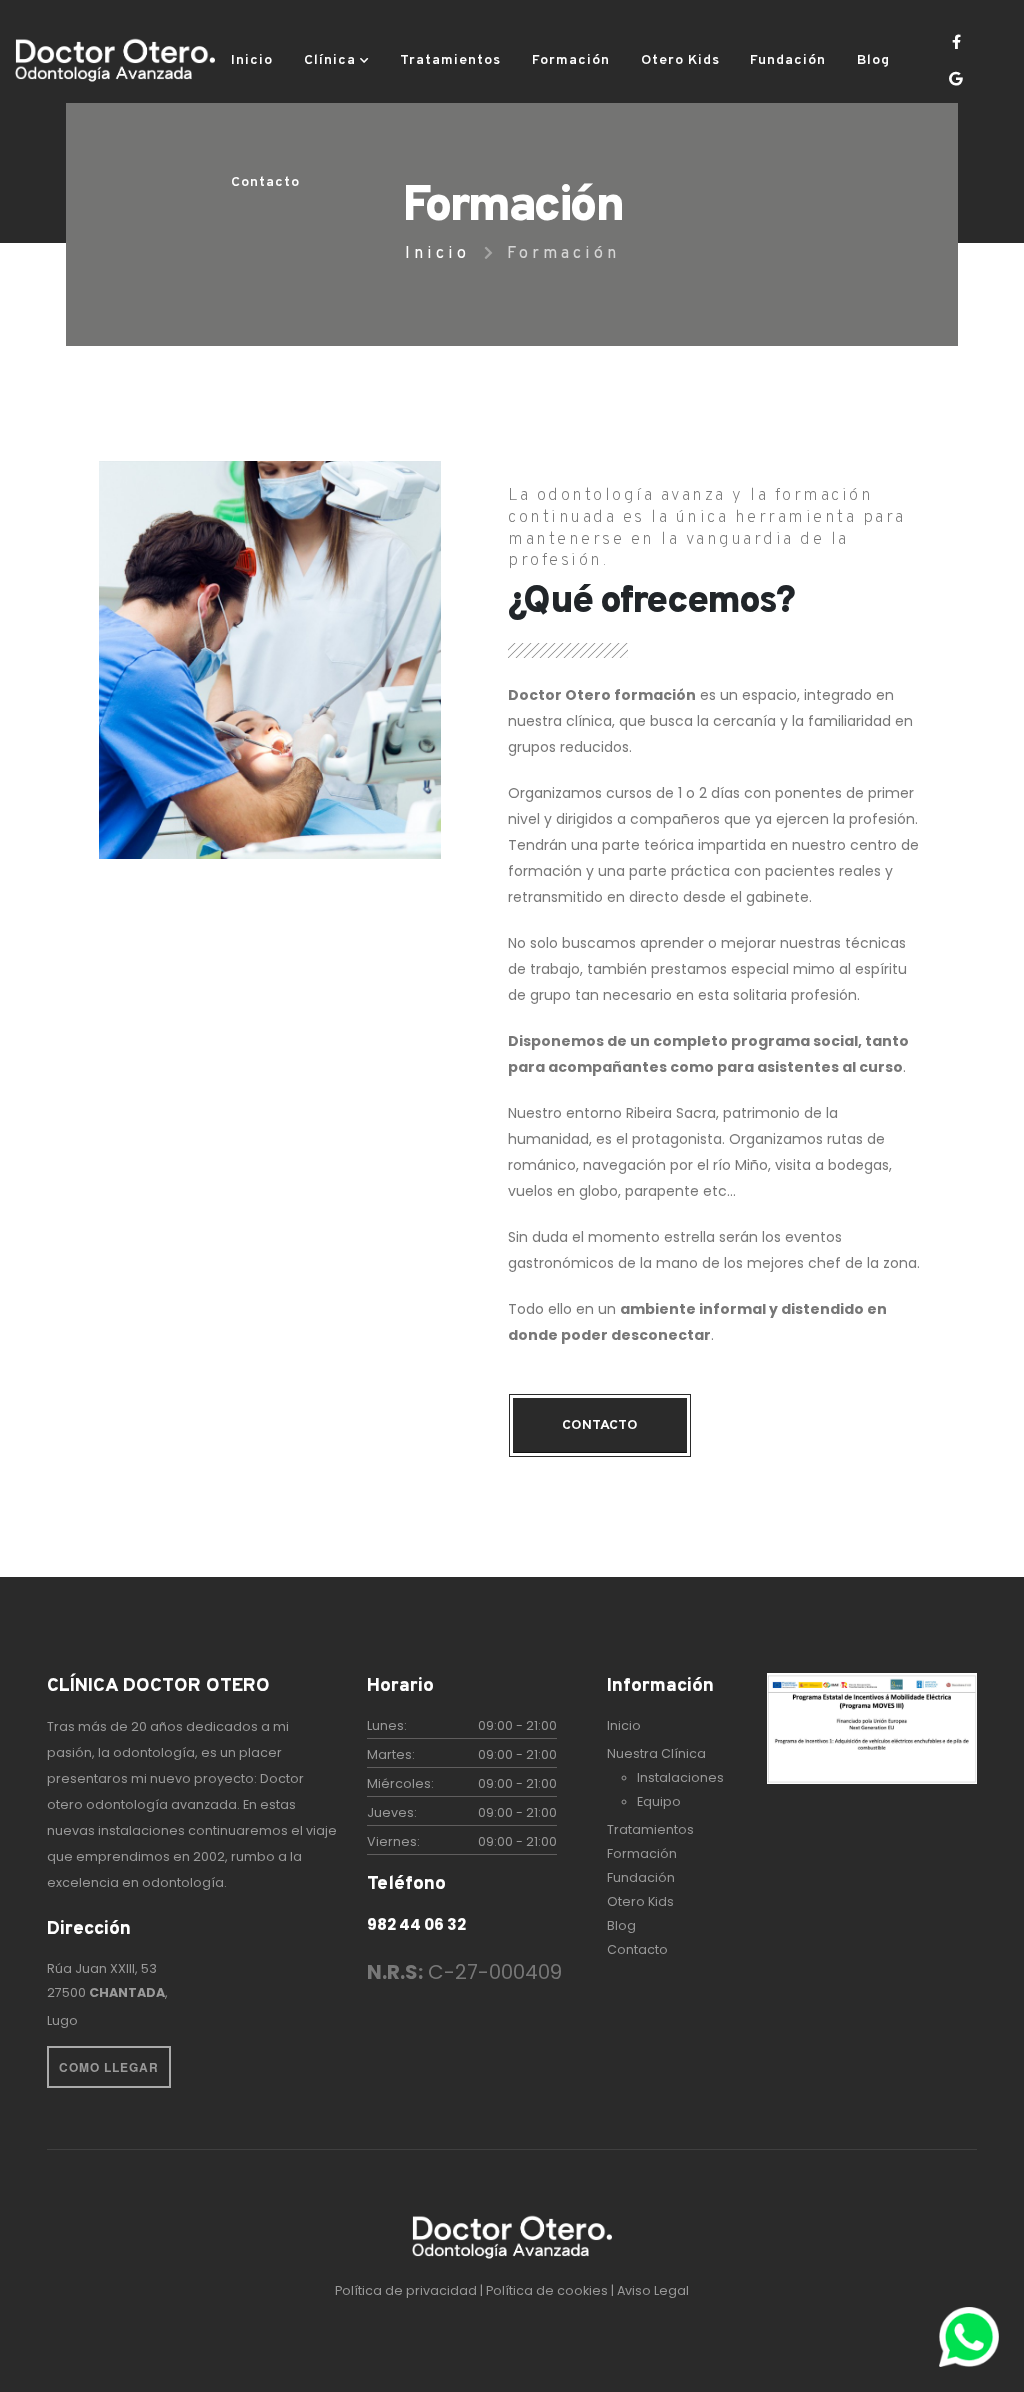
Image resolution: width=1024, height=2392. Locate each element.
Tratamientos (450, 60)
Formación (571, 60)
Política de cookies (548, 2290)
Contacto (265, 182)
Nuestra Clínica (656, 1753)
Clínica (330, 60)
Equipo (659, 1801)
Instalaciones (680, 1777)
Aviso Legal (653, 2290)
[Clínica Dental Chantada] (115, 61)
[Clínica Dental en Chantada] (512, 2238)
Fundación (788, 60)
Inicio (252, 60)
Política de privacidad (407, 2290)
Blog (873, 60)
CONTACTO (600, 1425)
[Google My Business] (956, 79)
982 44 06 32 (416, 1924)
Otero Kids (680, 60)
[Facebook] (956, 42)
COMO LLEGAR (109, 2067)
